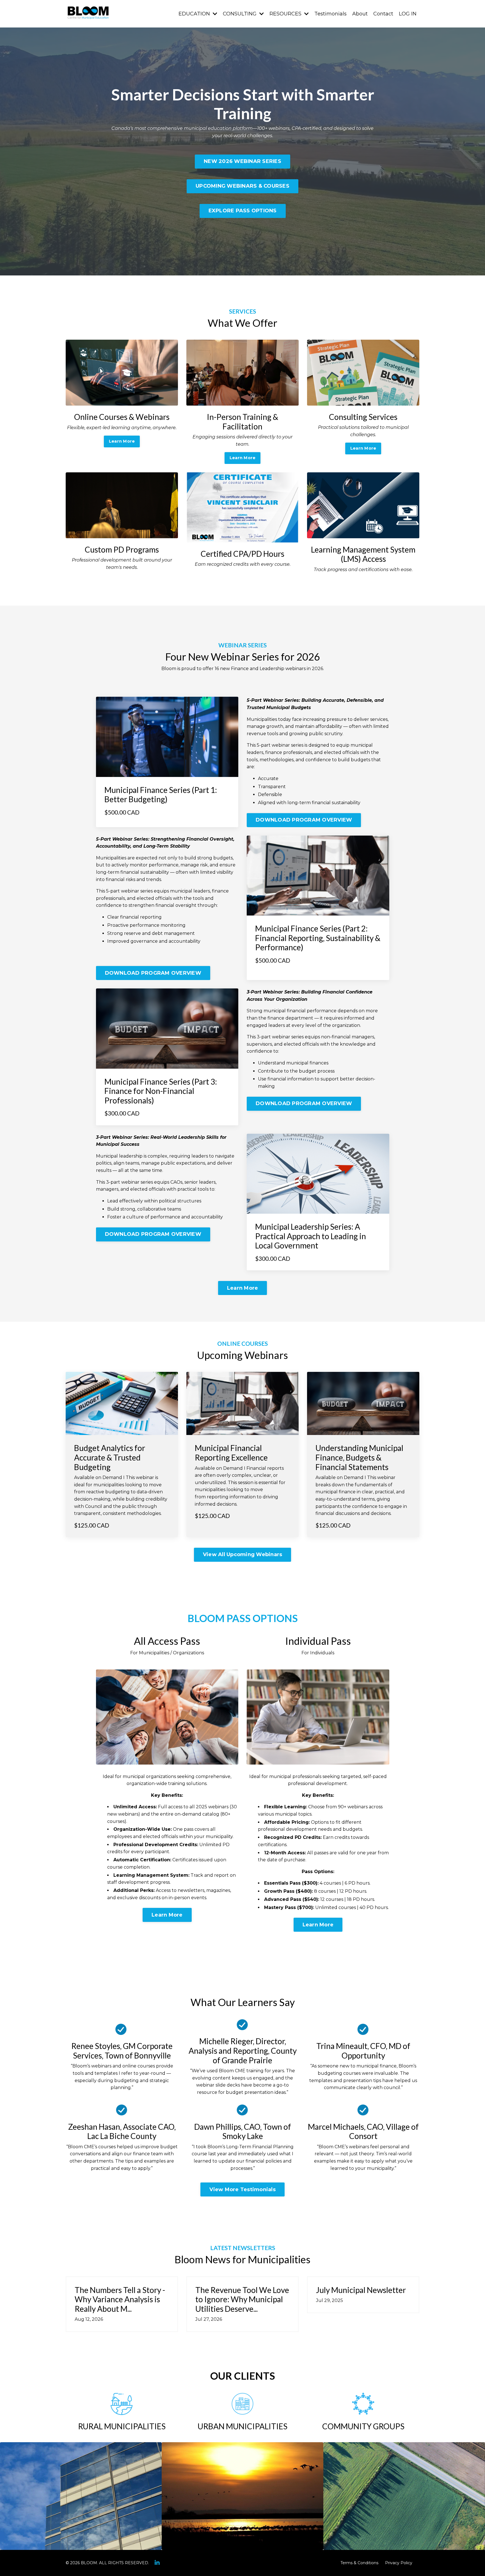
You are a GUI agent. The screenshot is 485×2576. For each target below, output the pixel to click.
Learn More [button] (122, 441)
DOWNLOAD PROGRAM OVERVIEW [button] (304, 820)
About (360, 14)
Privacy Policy (399, 2563)
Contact (383, 14)
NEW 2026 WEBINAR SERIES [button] (242, 161)
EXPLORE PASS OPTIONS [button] (243, 211)
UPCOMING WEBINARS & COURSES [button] (242, 186)
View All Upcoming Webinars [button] (243, 1554)
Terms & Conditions (359, 2563)
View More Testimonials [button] (242, 2189)
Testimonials (330, 14)
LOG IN (408, 14)
